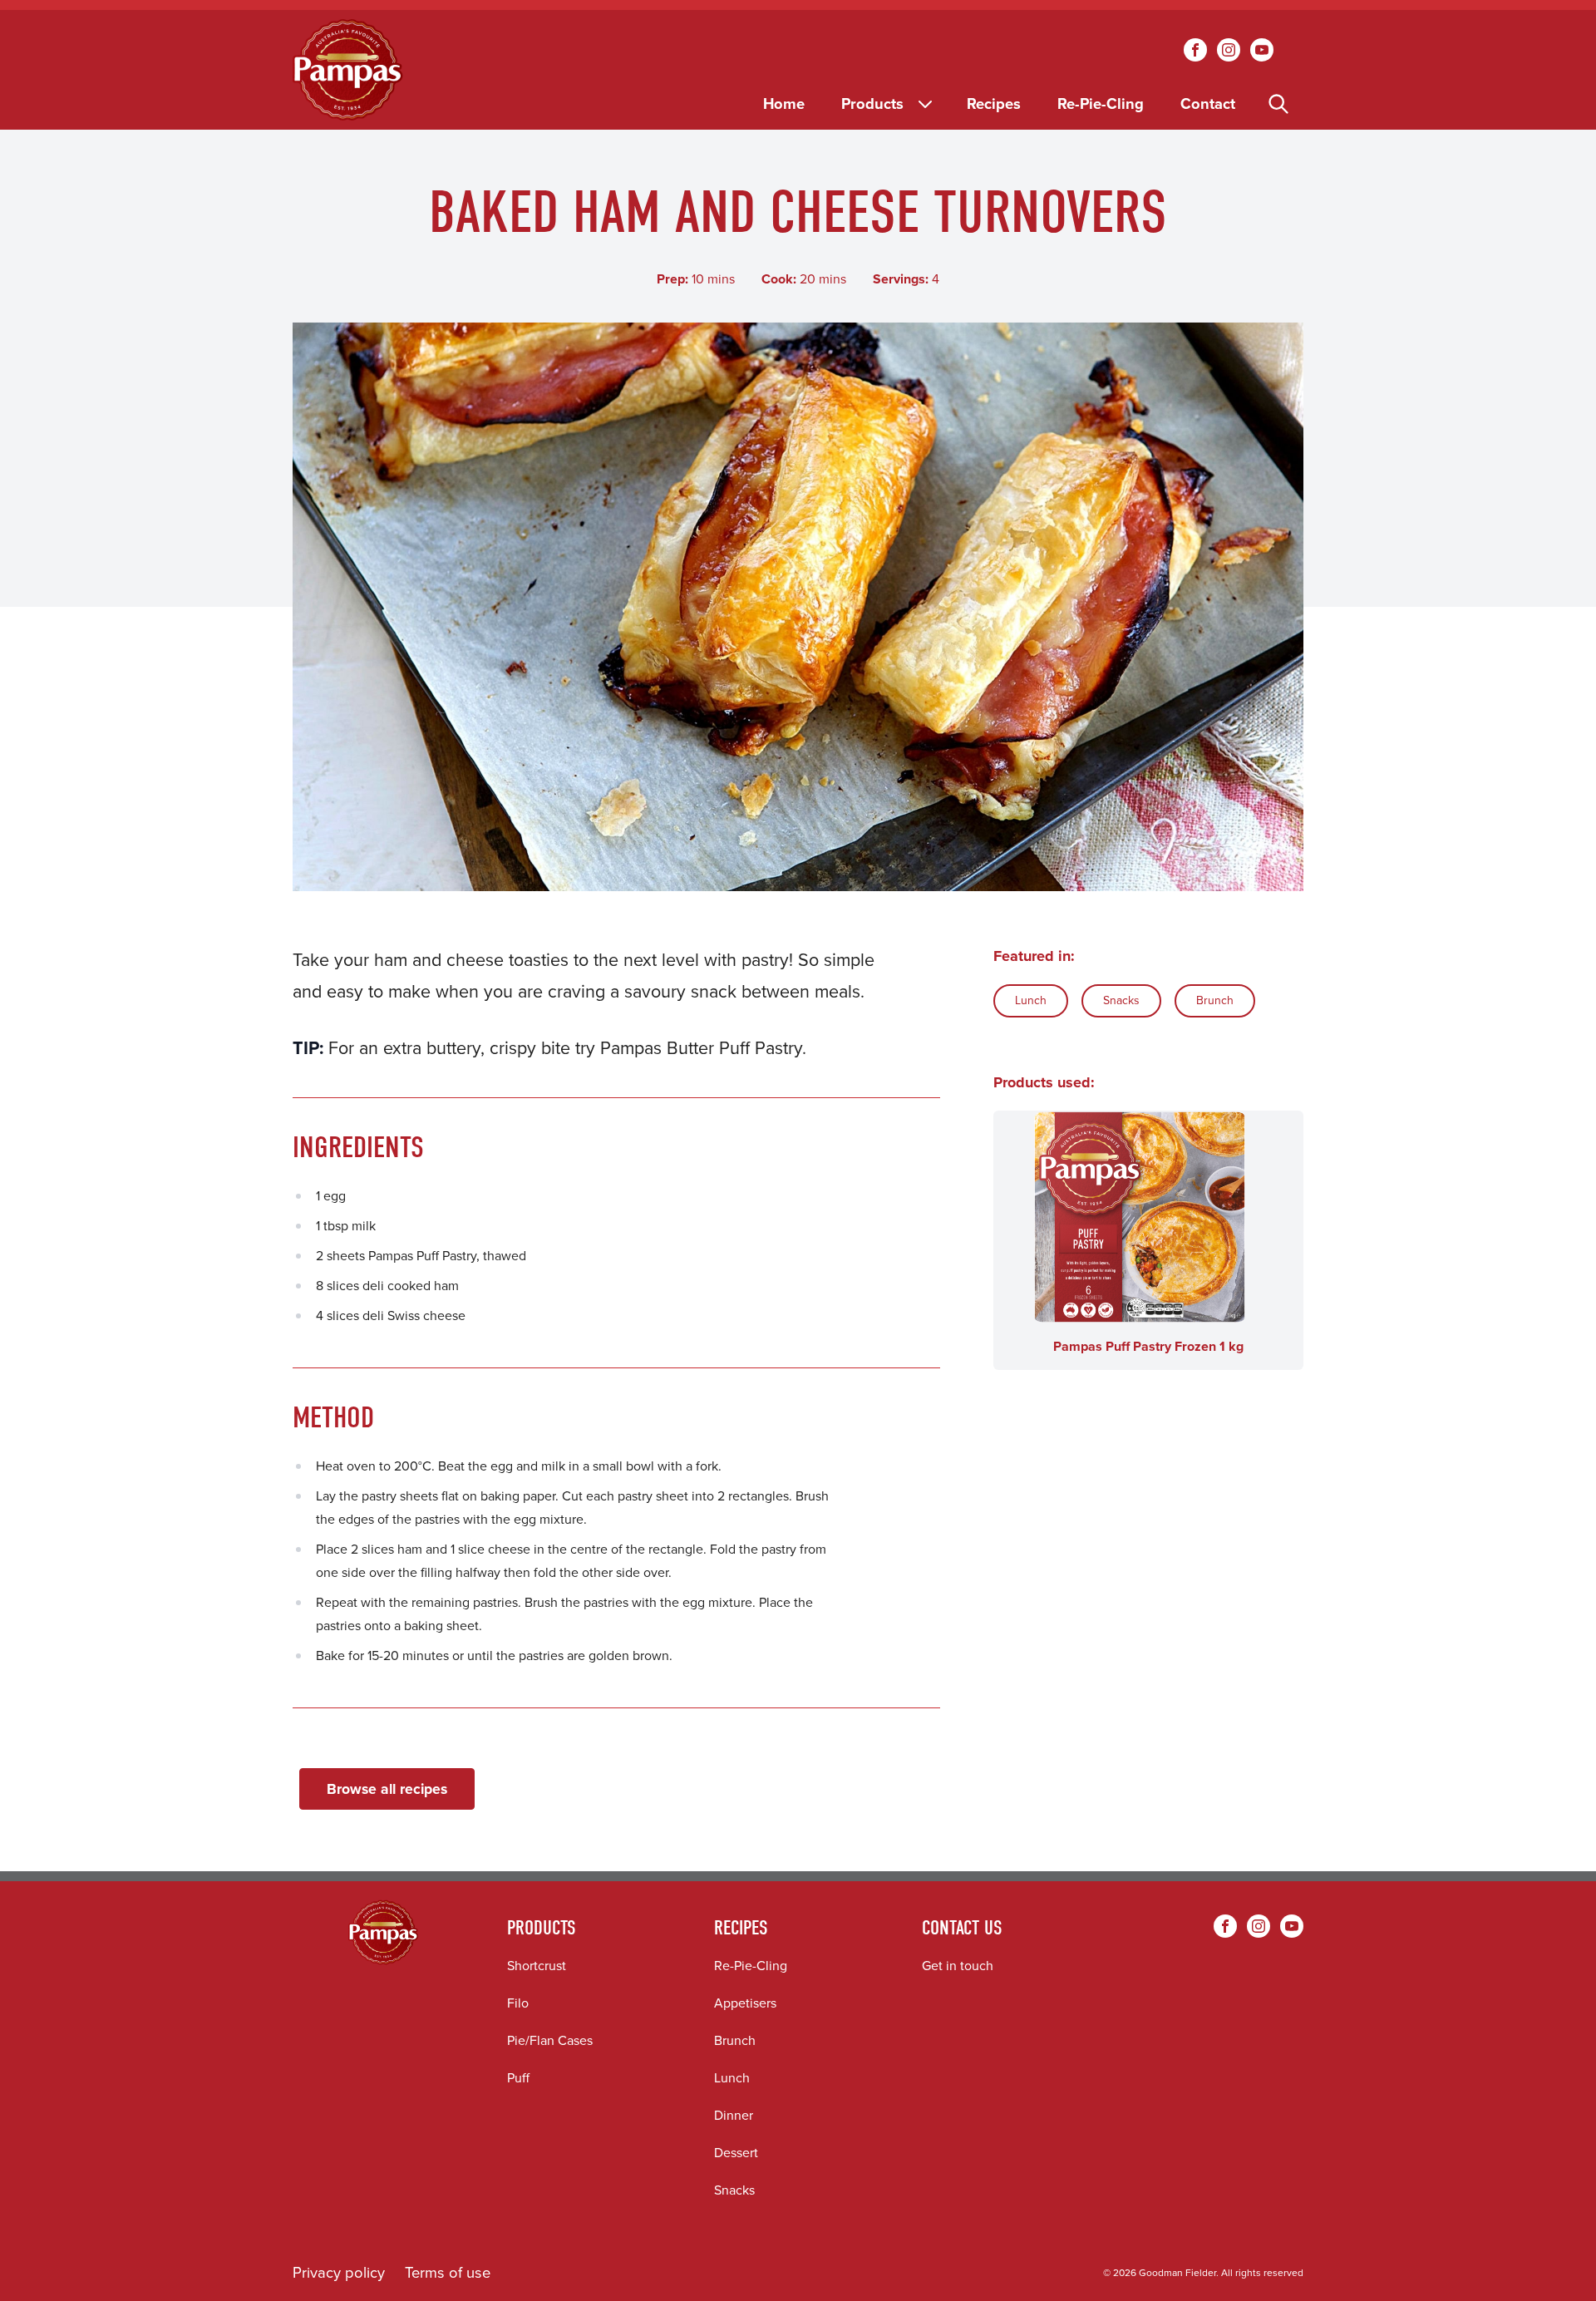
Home (784, 103)
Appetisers (745, 2003)
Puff (518, 2078)
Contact (1208, 103)
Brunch (1215, 1000)
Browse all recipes (387, 1789)
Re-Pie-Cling (1101, 103)
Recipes (994, 103)
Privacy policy (339, 2272)
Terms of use (448, 2272)
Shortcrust (537, 1966)
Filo (518, 2003)
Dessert (736, 2153)
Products (872, 103)
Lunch (1031, 1000)
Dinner (734, 2115)
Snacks (1121, 1000)
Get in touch (958, 1966)
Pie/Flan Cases (550, 2040)
